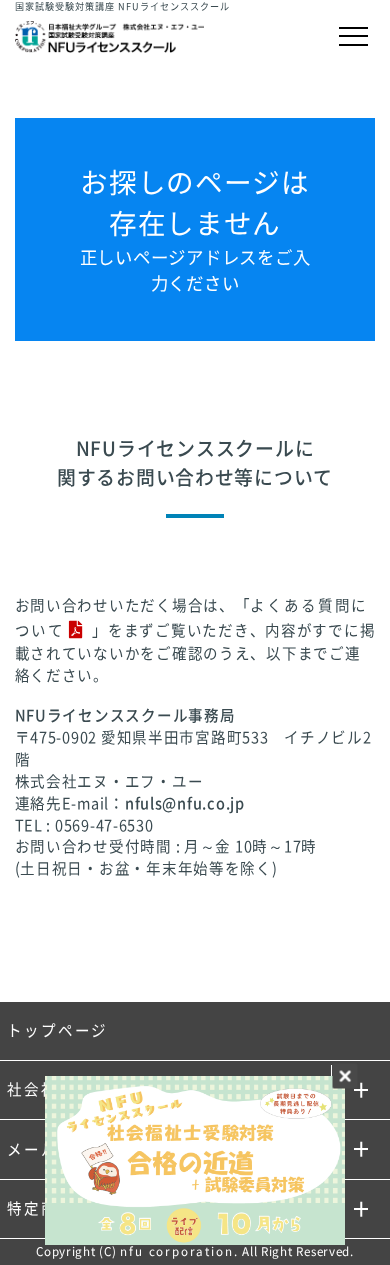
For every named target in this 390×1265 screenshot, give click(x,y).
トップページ (57, 1030)
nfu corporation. (179, 1251)
